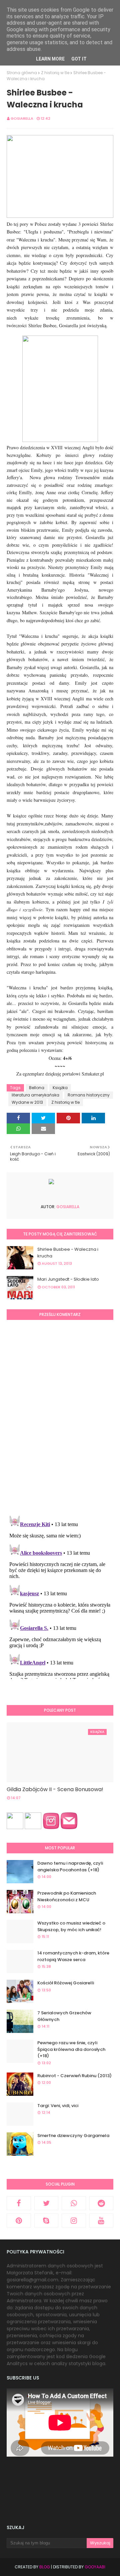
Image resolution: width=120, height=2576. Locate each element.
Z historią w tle (55, 73)
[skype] (46, 2220)
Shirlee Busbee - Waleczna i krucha (68, 1253)
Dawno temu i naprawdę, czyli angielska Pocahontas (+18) (70, 1866)
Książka (60, 1088)
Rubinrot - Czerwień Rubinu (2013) (74, 2076)
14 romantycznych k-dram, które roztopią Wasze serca (73, 1956)
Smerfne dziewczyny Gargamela (73, 2136)
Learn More (50, 59)
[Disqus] (60, 1417)
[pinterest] (19, 2220)
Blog (45, 2567)
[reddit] (101, 2203)
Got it (79, 59)
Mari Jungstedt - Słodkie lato (68, 1279)
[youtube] (101, 2220)
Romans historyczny (89, 1095)
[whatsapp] (74, 2203)
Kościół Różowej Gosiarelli (66, 1983)
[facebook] (19, 2203)
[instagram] (74, 2220)
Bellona (37, 1088)
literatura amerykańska (35, 1095)
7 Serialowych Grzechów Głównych (64, 2016)
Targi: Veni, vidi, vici (58, 2106)
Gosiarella (22, 118)
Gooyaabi (95, 2567)
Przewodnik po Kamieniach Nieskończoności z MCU (67, 1896)
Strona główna (22, 73)
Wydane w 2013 (27, 1102)
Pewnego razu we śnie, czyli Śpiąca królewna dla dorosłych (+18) (71, 2049)
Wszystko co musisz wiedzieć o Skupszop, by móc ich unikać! (71, 1926)
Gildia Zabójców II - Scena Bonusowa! (55, 1789)
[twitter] (46, 2203)
